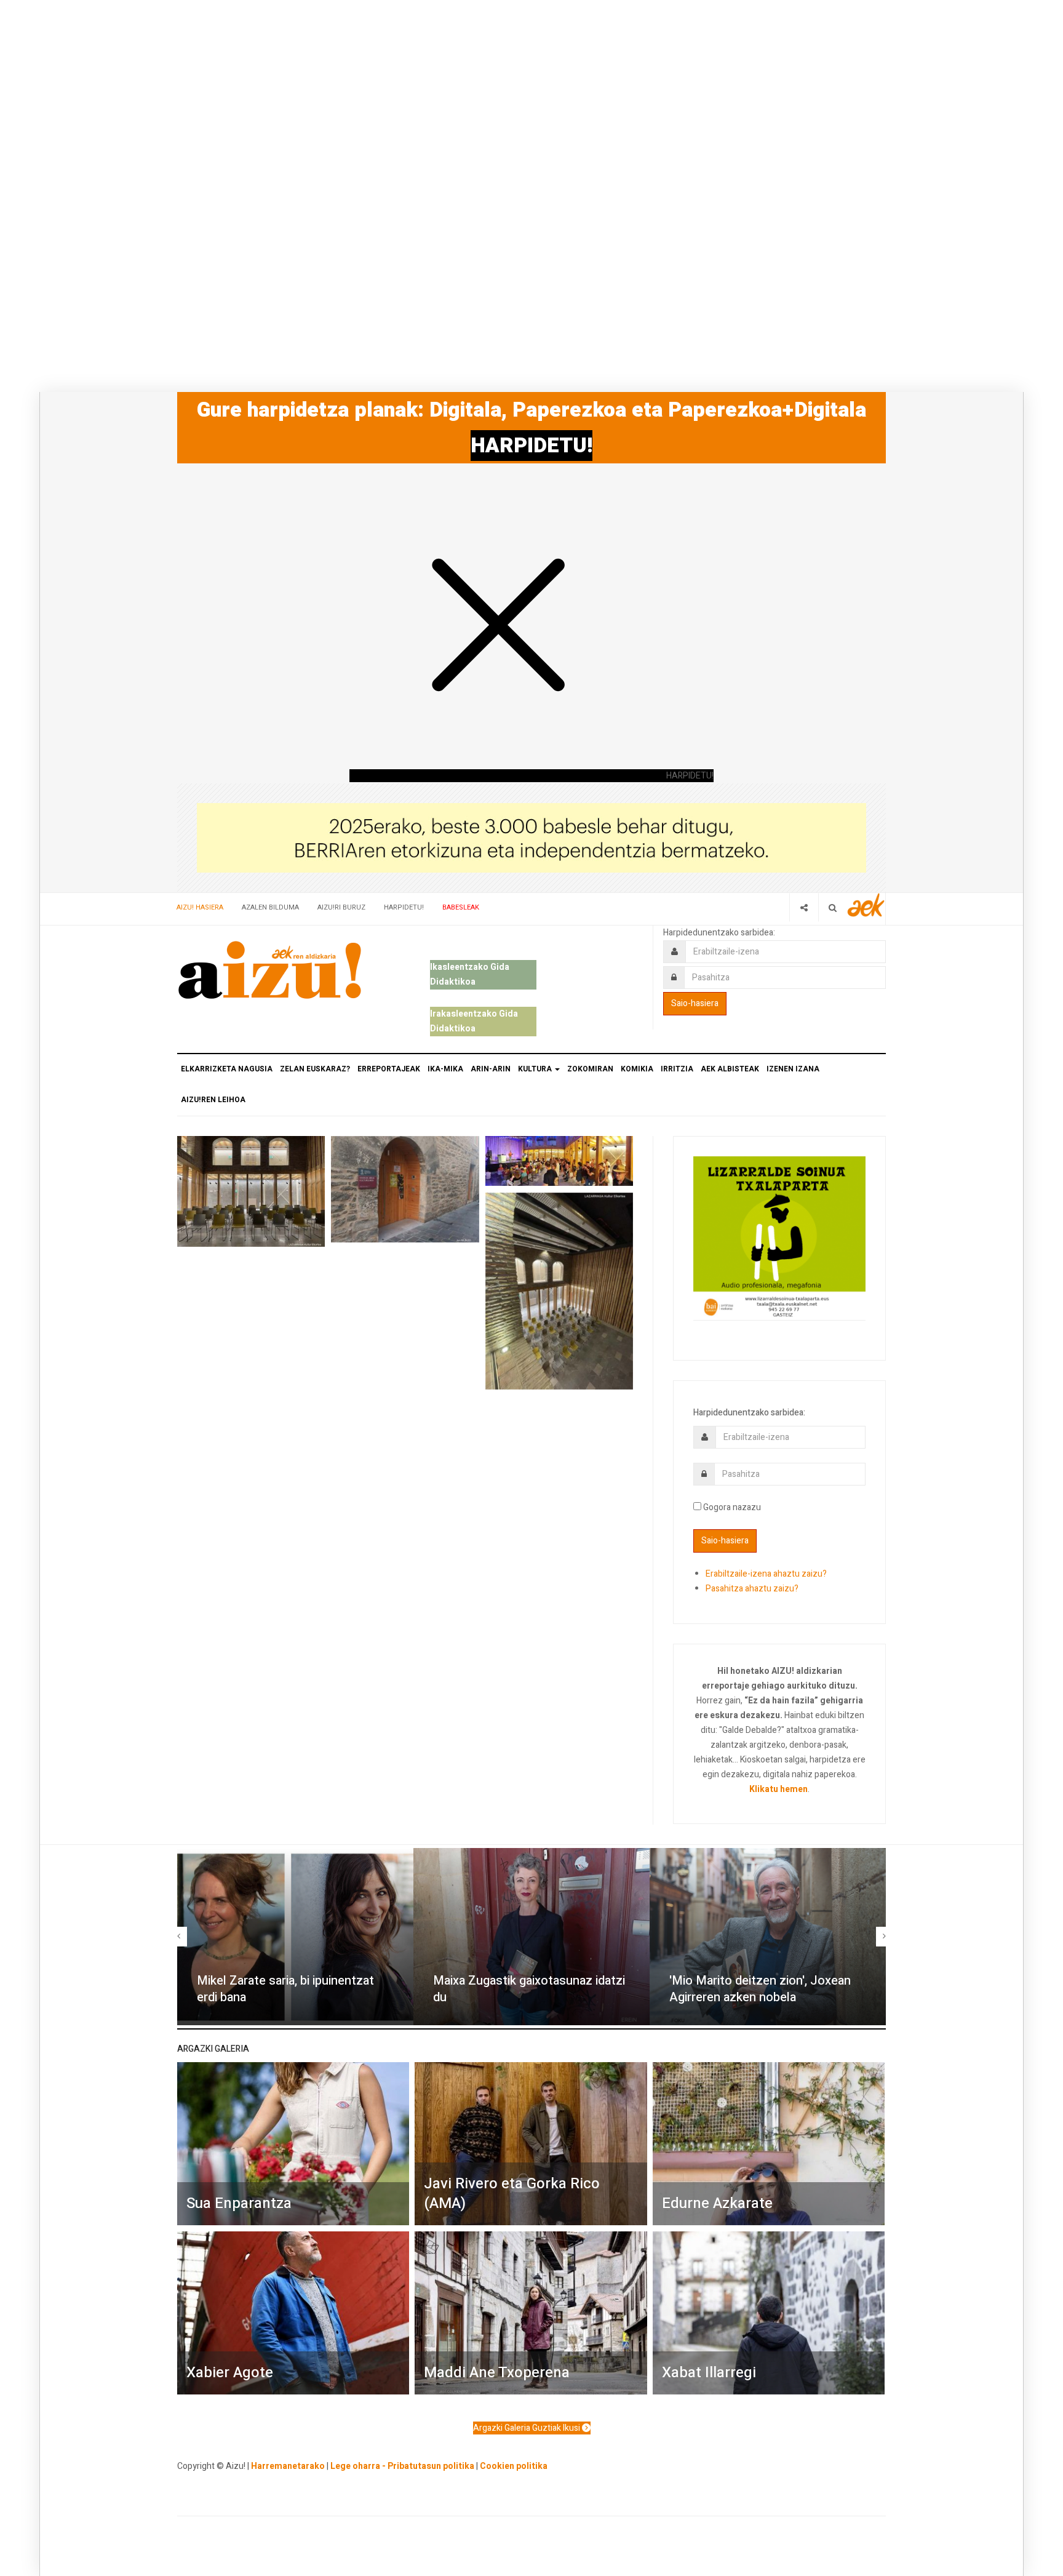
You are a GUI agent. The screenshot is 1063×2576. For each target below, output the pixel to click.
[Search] (833, 907)
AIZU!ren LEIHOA (213, 1100)
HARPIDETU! (531, 446)
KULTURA (536, 1069)
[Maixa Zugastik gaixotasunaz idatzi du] (531, 1937)
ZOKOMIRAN (590, 1069)
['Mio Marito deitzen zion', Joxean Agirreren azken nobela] (768, 1937)
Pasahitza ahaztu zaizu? (752, 1589)
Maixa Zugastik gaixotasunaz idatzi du (529, 1989)
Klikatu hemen (778, 1789)
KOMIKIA (637, 1069)
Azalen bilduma (270, 907)
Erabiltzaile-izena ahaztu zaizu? (766, 1574)
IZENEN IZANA (793, 1069)
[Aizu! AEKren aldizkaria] (269, 970)
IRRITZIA (677, 1069)
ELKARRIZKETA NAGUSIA (227, 1069)
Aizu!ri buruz (341, 907)
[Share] (804, 907)
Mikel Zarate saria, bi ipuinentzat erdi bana (285, 1989)
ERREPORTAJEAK (389, 1069)
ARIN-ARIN (491, 1069)
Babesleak (461, 907)
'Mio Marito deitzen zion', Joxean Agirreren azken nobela (760, 1989)
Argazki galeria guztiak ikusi (528, 2428)
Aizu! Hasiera (200, 907)
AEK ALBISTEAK (730, 1069)
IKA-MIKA (445, 1069)
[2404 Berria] (531, 837)
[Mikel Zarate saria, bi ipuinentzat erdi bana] (295, 1937)
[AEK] (866, 905)
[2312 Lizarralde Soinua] (779, 1237)
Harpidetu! (404, 907)
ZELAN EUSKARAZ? (315, 1069)
